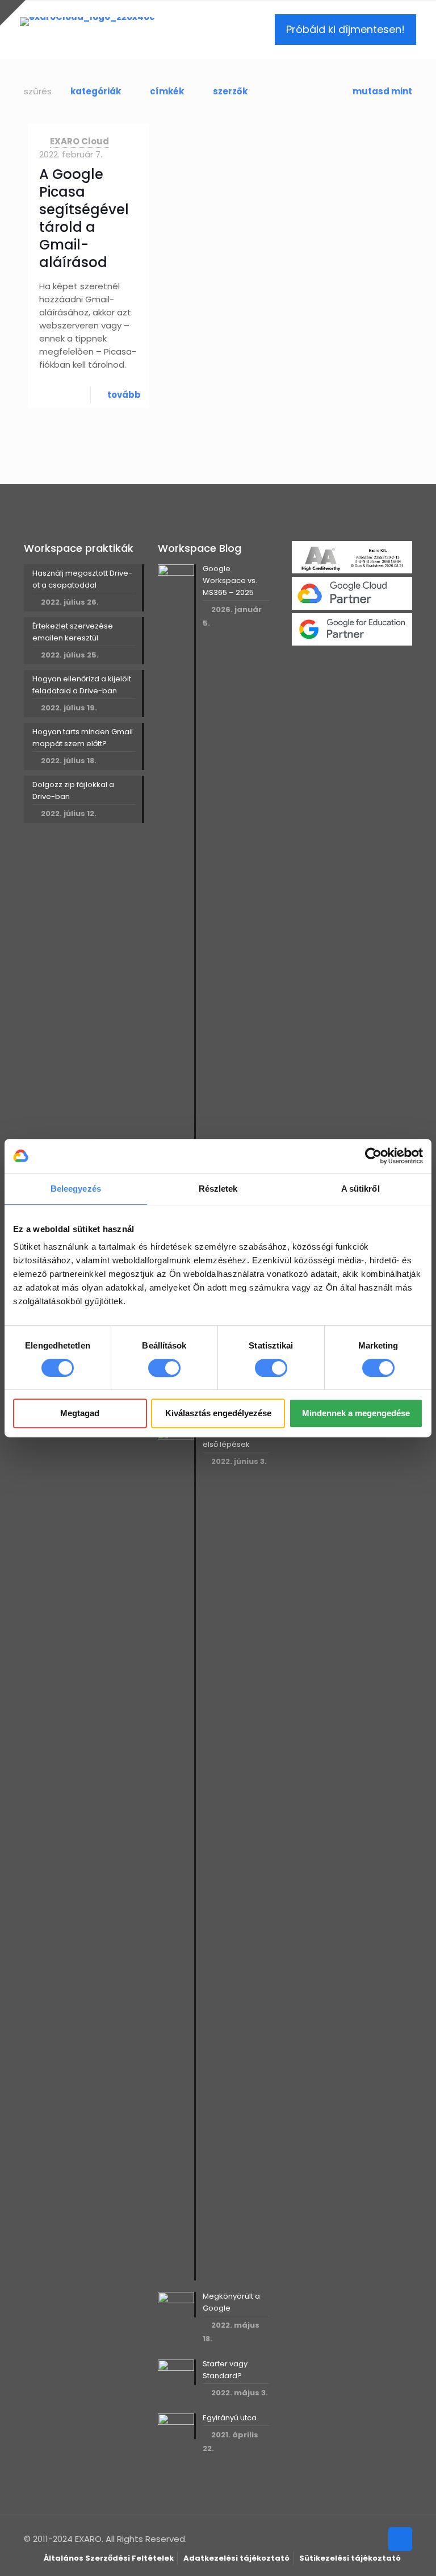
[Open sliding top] (13, 13)
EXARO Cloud (79, 141)
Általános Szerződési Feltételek (109, 2558)
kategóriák (96, 91)
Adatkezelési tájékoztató (236, 2558)
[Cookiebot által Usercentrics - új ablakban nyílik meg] (373, 1156)
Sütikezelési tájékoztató (350, 2558)
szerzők (230, 91)
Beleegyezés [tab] (76, 1189)
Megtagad (80, 1413)
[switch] (164, 1368)
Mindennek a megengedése (356, 1413)
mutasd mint (382, 91)
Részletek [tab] (218, 1189)
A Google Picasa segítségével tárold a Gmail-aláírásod (84, 218)
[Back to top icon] (400, 2539)
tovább (124, 395)
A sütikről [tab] (360, 1189)
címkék (167, 91)
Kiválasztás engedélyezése (218, 1413)
